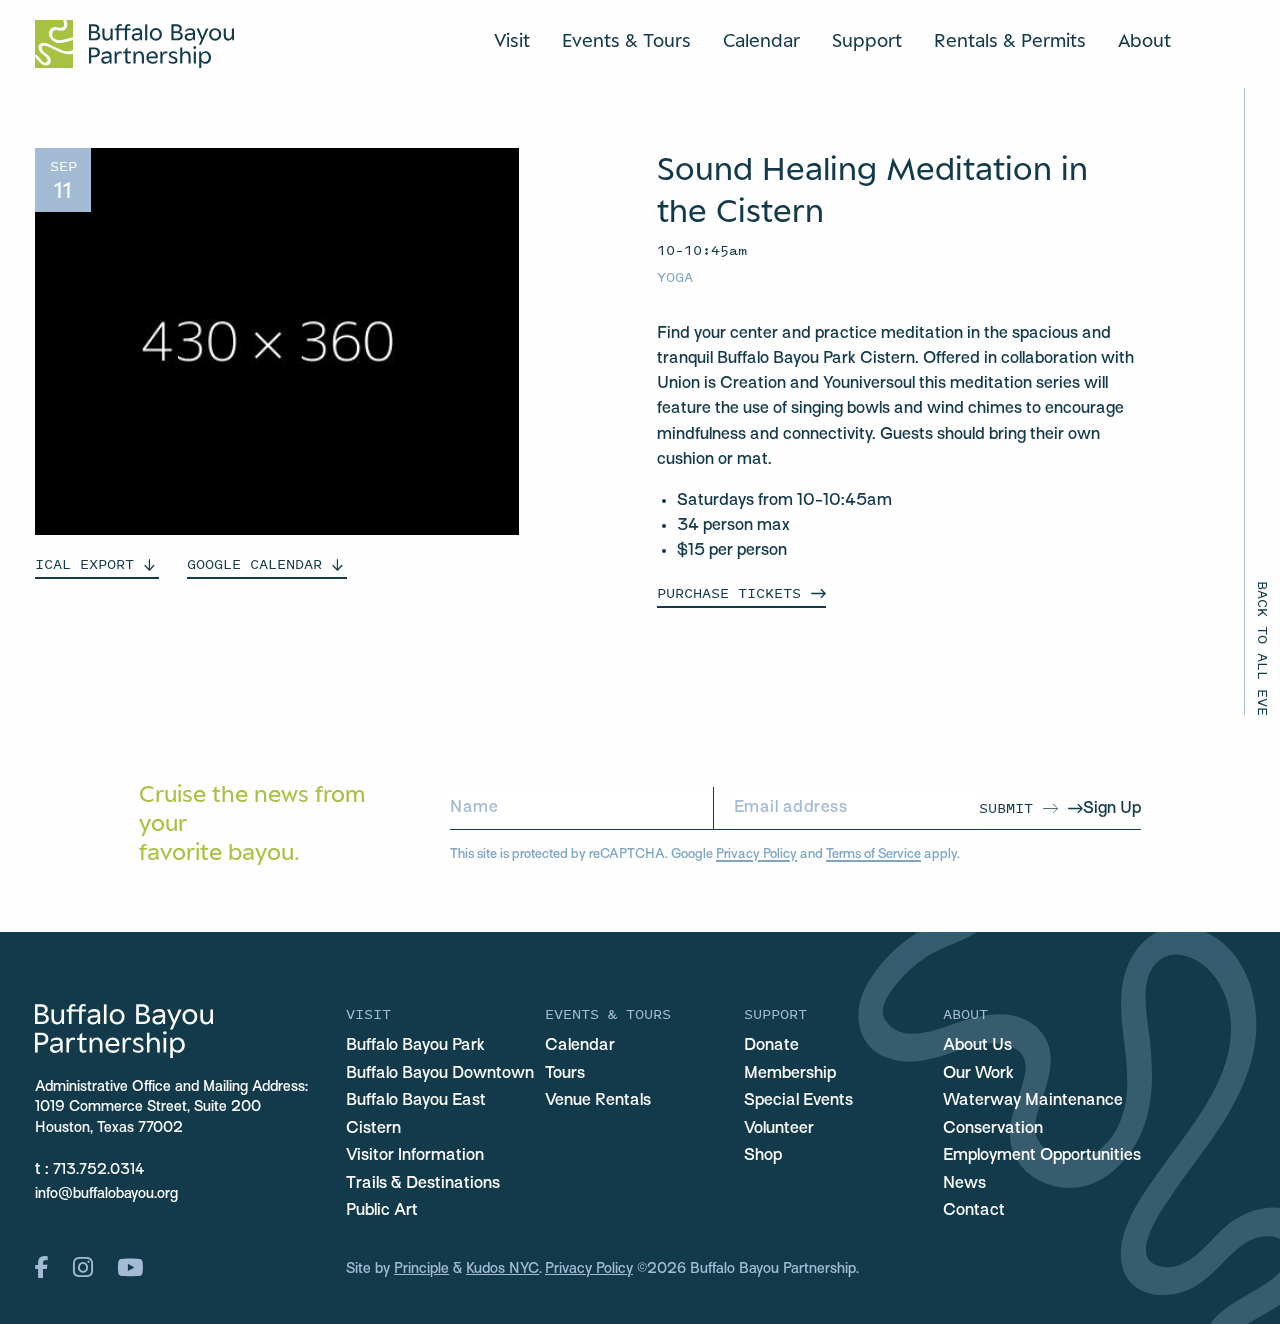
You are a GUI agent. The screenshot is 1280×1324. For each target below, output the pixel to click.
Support (867, 40)
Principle (421, 1269)
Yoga (675, 276)
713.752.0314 (99, 1170)
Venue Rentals (598, 1101)
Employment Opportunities (1042, 1156)
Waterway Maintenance (1033, 1101)
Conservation (993, 1129)
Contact (974, 1211)
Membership (790, 1074)
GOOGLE (254, 563)
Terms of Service (873, 854)
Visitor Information (415, 1156)
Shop (763, 1156)
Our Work (978, 1074)
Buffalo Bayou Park (415, 1046)
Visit (512, 40)
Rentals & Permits (1010, 40)
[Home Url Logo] (134, 44)
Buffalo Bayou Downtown (440, 1074)
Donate (771, 1046)
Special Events (798, 1101)
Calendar (761, 40)
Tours (565, 1074)
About (1144, 40)
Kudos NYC (502, 1269)
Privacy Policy (756, 854)
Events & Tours (626, 40)
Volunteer (779, 1129)
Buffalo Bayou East (416, 1101)
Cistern (373, 1129)
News (964, 1184)
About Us (977, 1046)
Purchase (729, 592)
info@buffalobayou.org (106, 1194)
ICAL (84, 563)
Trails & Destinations (423, 1184)
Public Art (382, 1211)
